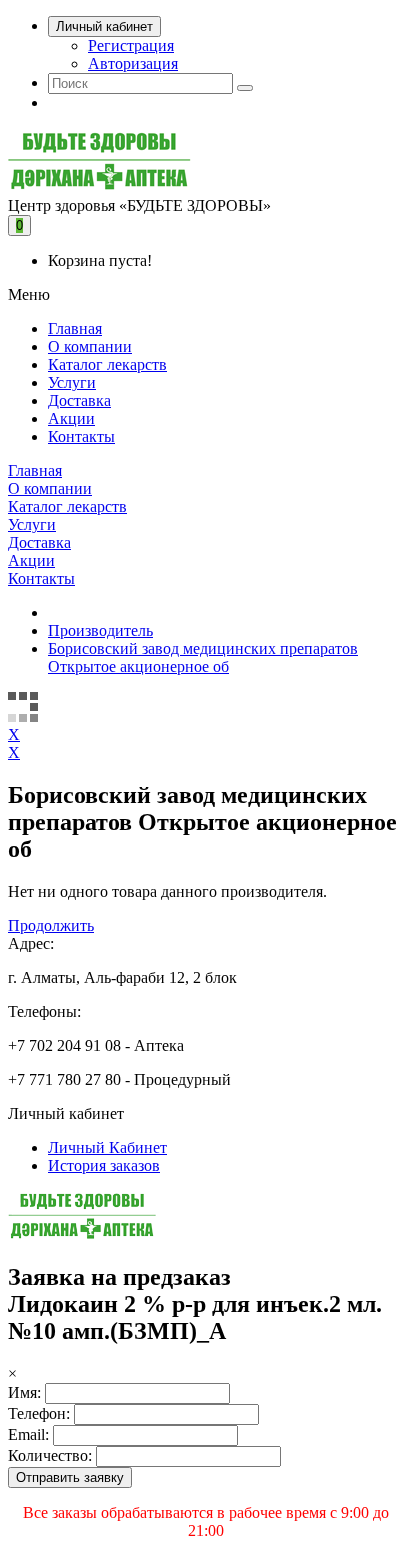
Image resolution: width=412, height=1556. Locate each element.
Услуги (72, 382)
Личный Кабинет (107, 1147)
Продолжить (51, 925)
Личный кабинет (104, 26)
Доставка (79, 400)
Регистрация (131, 45)
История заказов (104, 1165)
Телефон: (39, 1413)
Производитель (100, 630)
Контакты (81, 436)
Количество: (50, 1455)
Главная (75, 328)
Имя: (24, 1392)
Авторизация (133, 63)
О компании (90, 346)
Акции (71, 418)
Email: (28, 1434)
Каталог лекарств (107, 364)
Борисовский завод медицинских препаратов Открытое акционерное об (203, 657)
